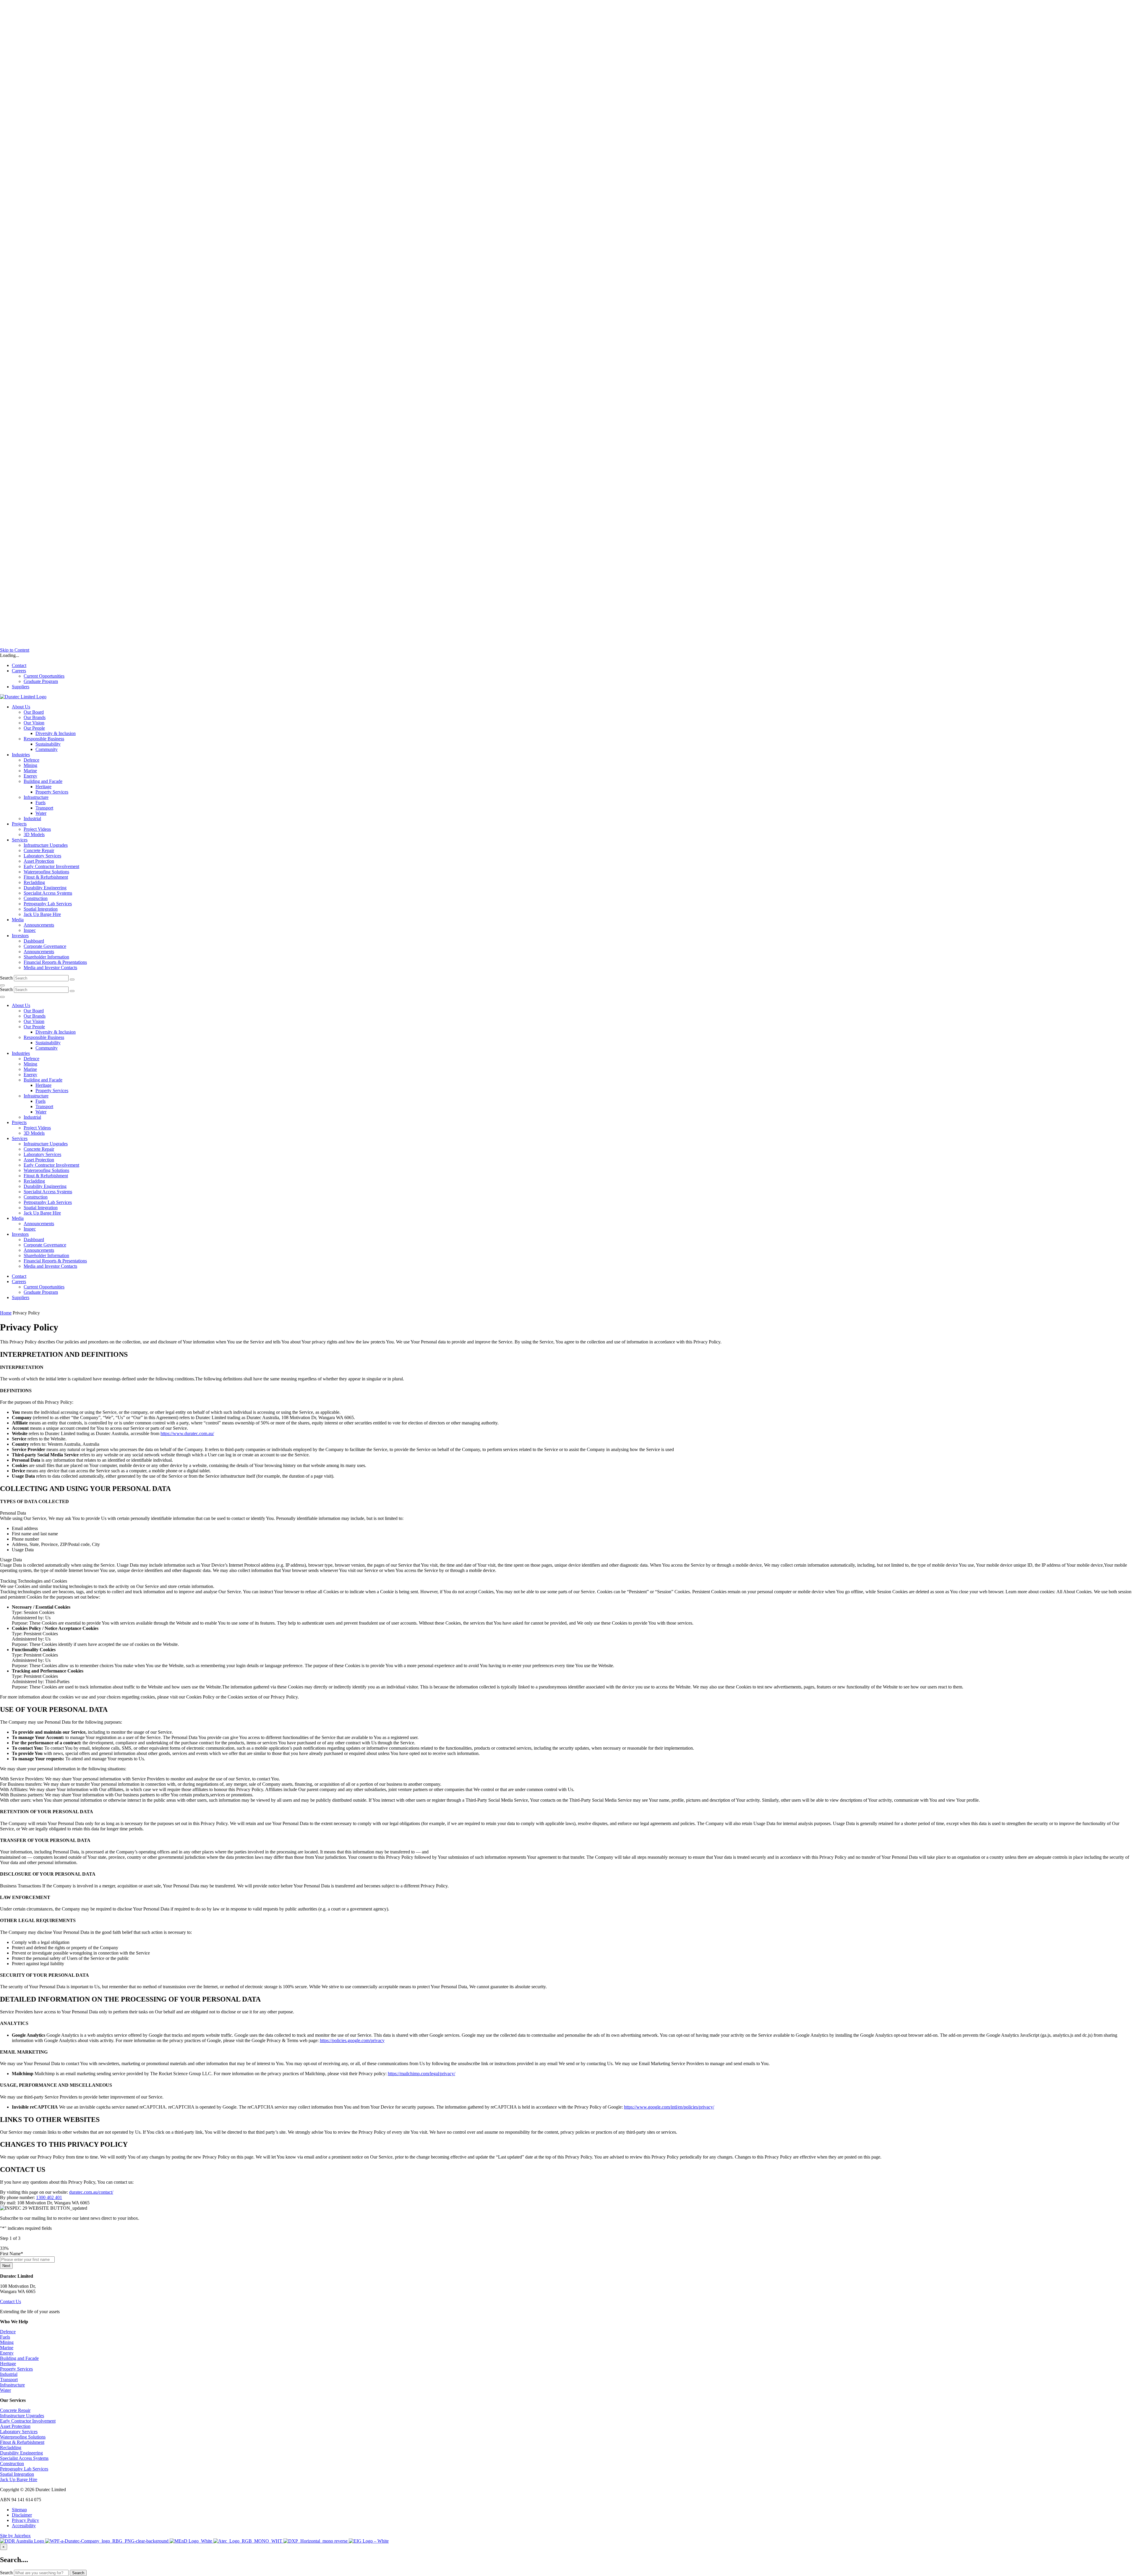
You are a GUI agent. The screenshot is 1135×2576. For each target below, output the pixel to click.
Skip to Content (15, 650)
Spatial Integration (17, 2474)
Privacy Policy (25, 2520)
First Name (12, 2254)
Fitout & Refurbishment (22, 2442)
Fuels (5, 2337)
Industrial (9, 2374)
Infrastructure (12, 2385)
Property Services (16, 2369)
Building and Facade (19, 2358)
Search (6, 978)
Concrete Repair (15, 2410)
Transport (9, 2380)
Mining (7, 2342)
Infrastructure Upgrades (22, 2416)
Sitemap (19, 2510)
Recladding (11, 2448)
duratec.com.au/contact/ (91, 2192)
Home (6, 1313)
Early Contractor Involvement (28, 2421)
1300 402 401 (49, 2197)
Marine (7, 2348)
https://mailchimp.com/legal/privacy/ (421, 2074)
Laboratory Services (19, 2432)
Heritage (8, 2364)
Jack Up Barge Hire (19, 2479)
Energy (7, 2353)
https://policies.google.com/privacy (352, 2040)
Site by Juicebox (15, 2536)
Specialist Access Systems (24, 2458)
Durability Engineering (21, 2453)
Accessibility (24, 2526)
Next (6, 2266)
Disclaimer (22, 2515)
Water (5, 2390)
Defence (8, 2332)
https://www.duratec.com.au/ (187, 1433)
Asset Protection (15, 2426)
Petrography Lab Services (24, 2469)
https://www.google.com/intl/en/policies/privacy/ (669, 2107)
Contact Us (10, 2301)
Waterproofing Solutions (23, 2437)
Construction (12, 2464)
